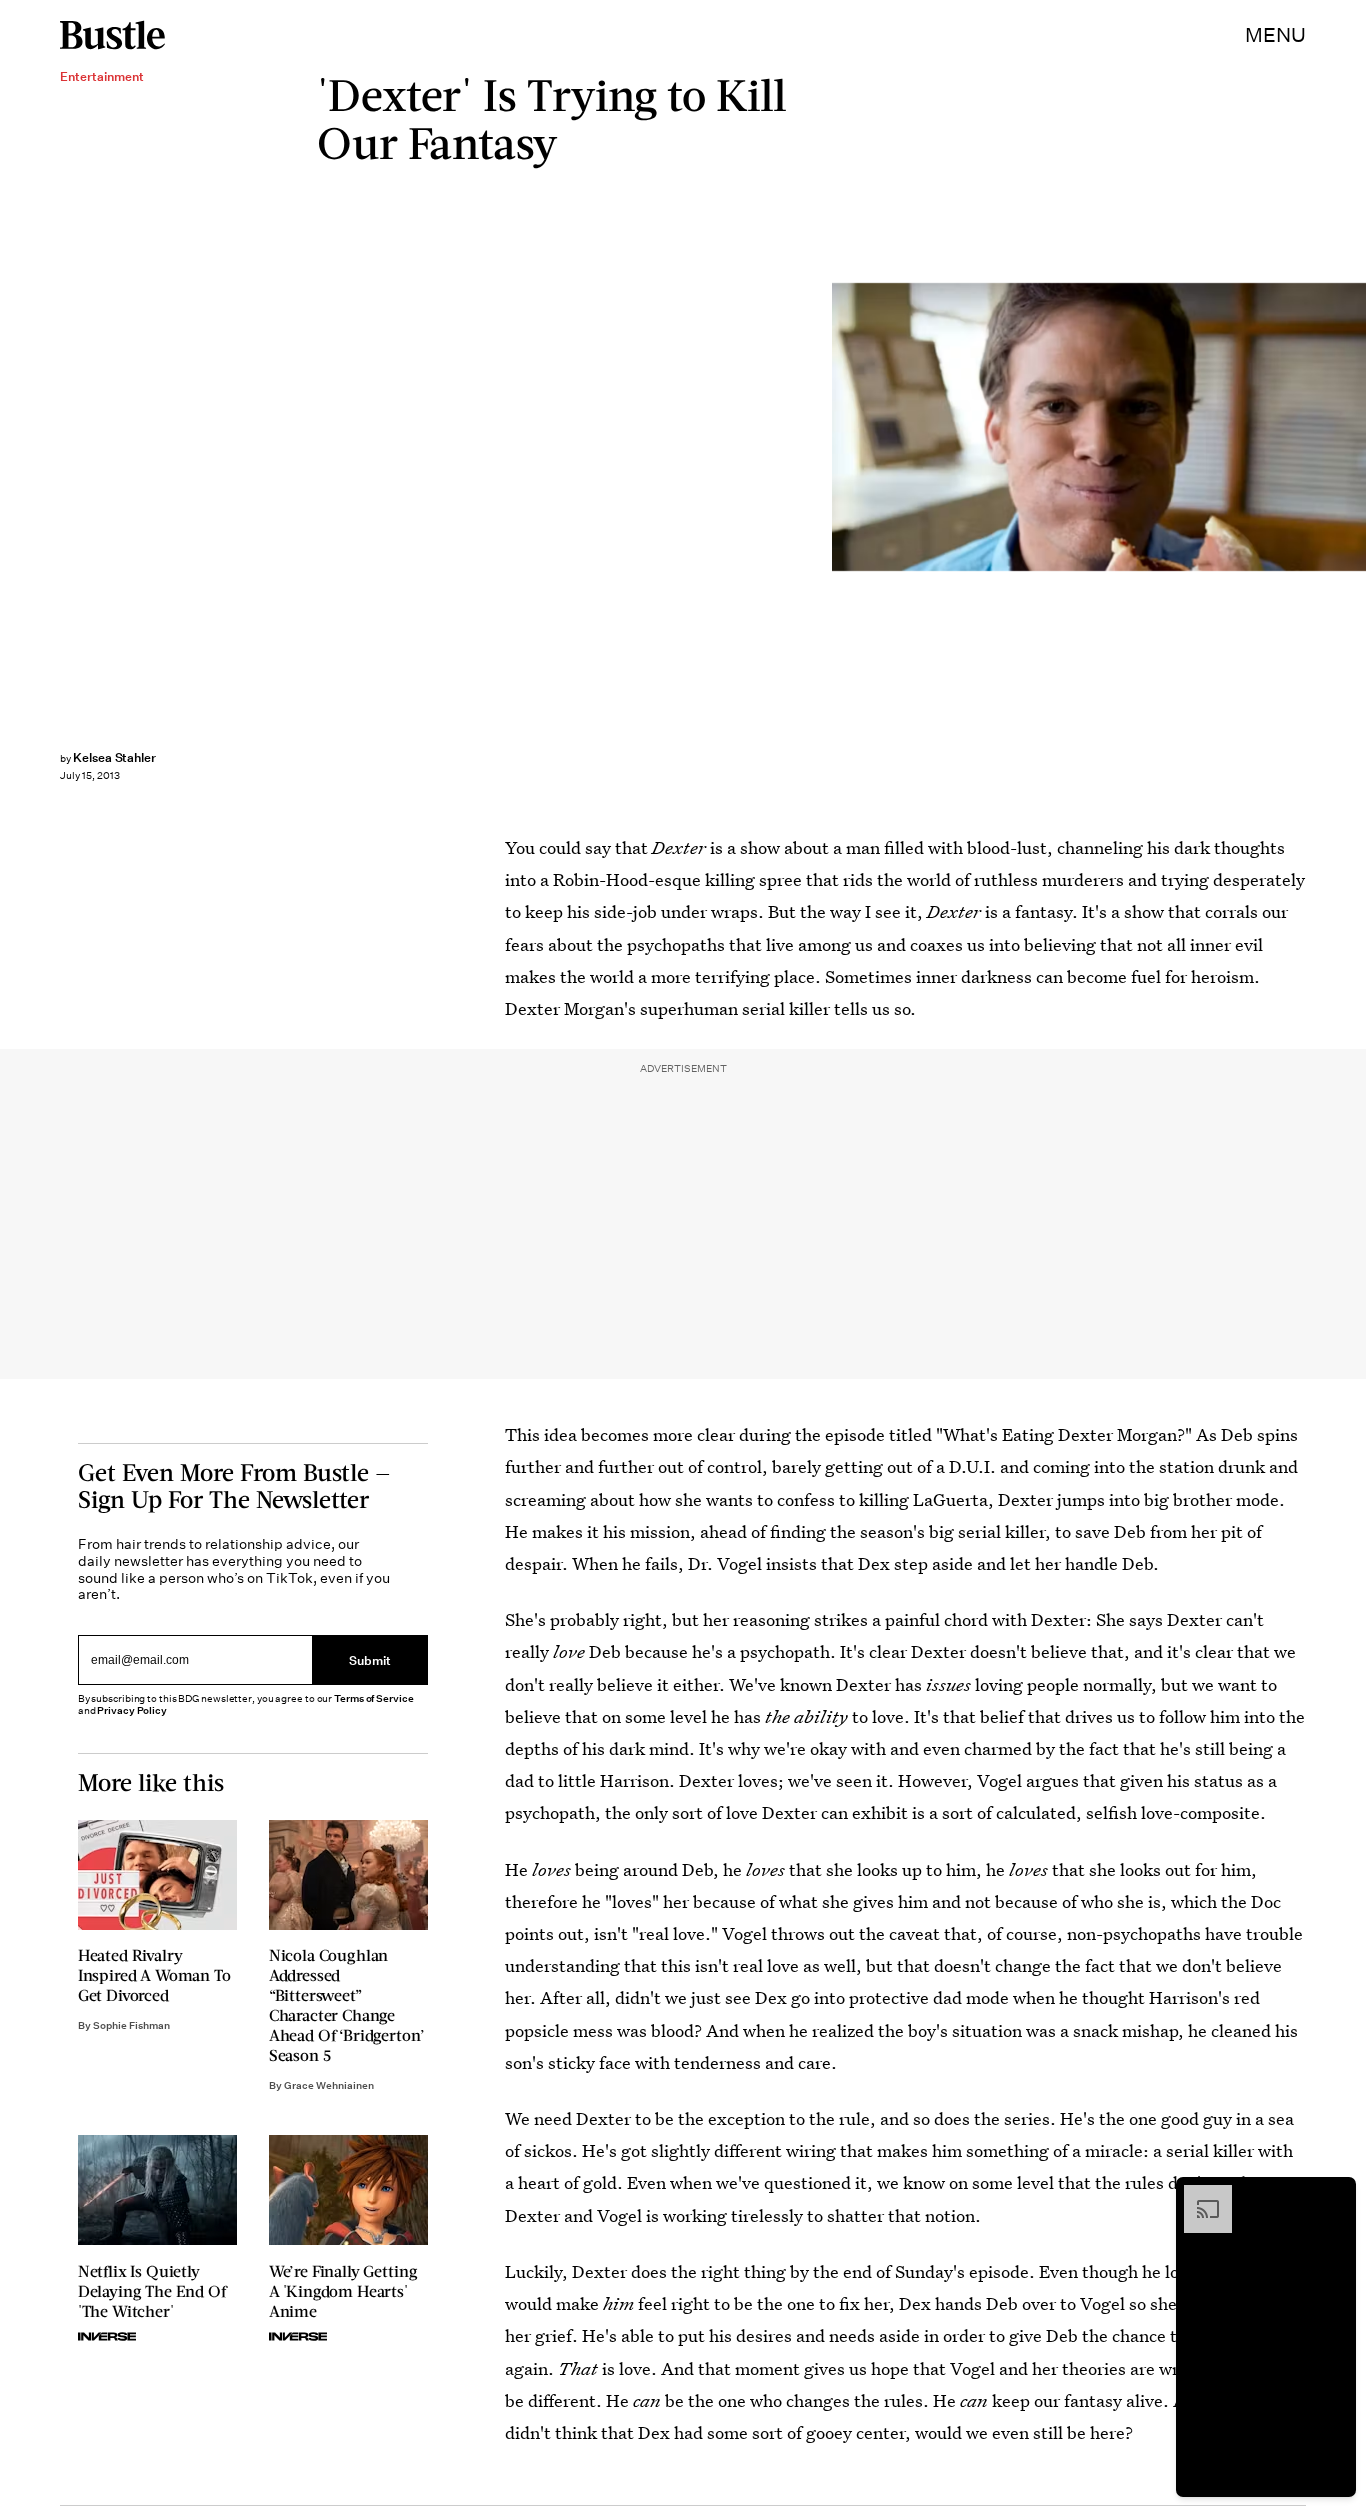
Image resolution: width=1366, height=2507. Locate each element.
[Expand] (1198, 2195)
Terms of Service (373, 1698)
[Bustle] (112, 35)
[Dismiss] (1334, 2195)
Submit (370, 1660)
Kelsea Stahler (114, 757)
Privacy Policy (132, 1710)
